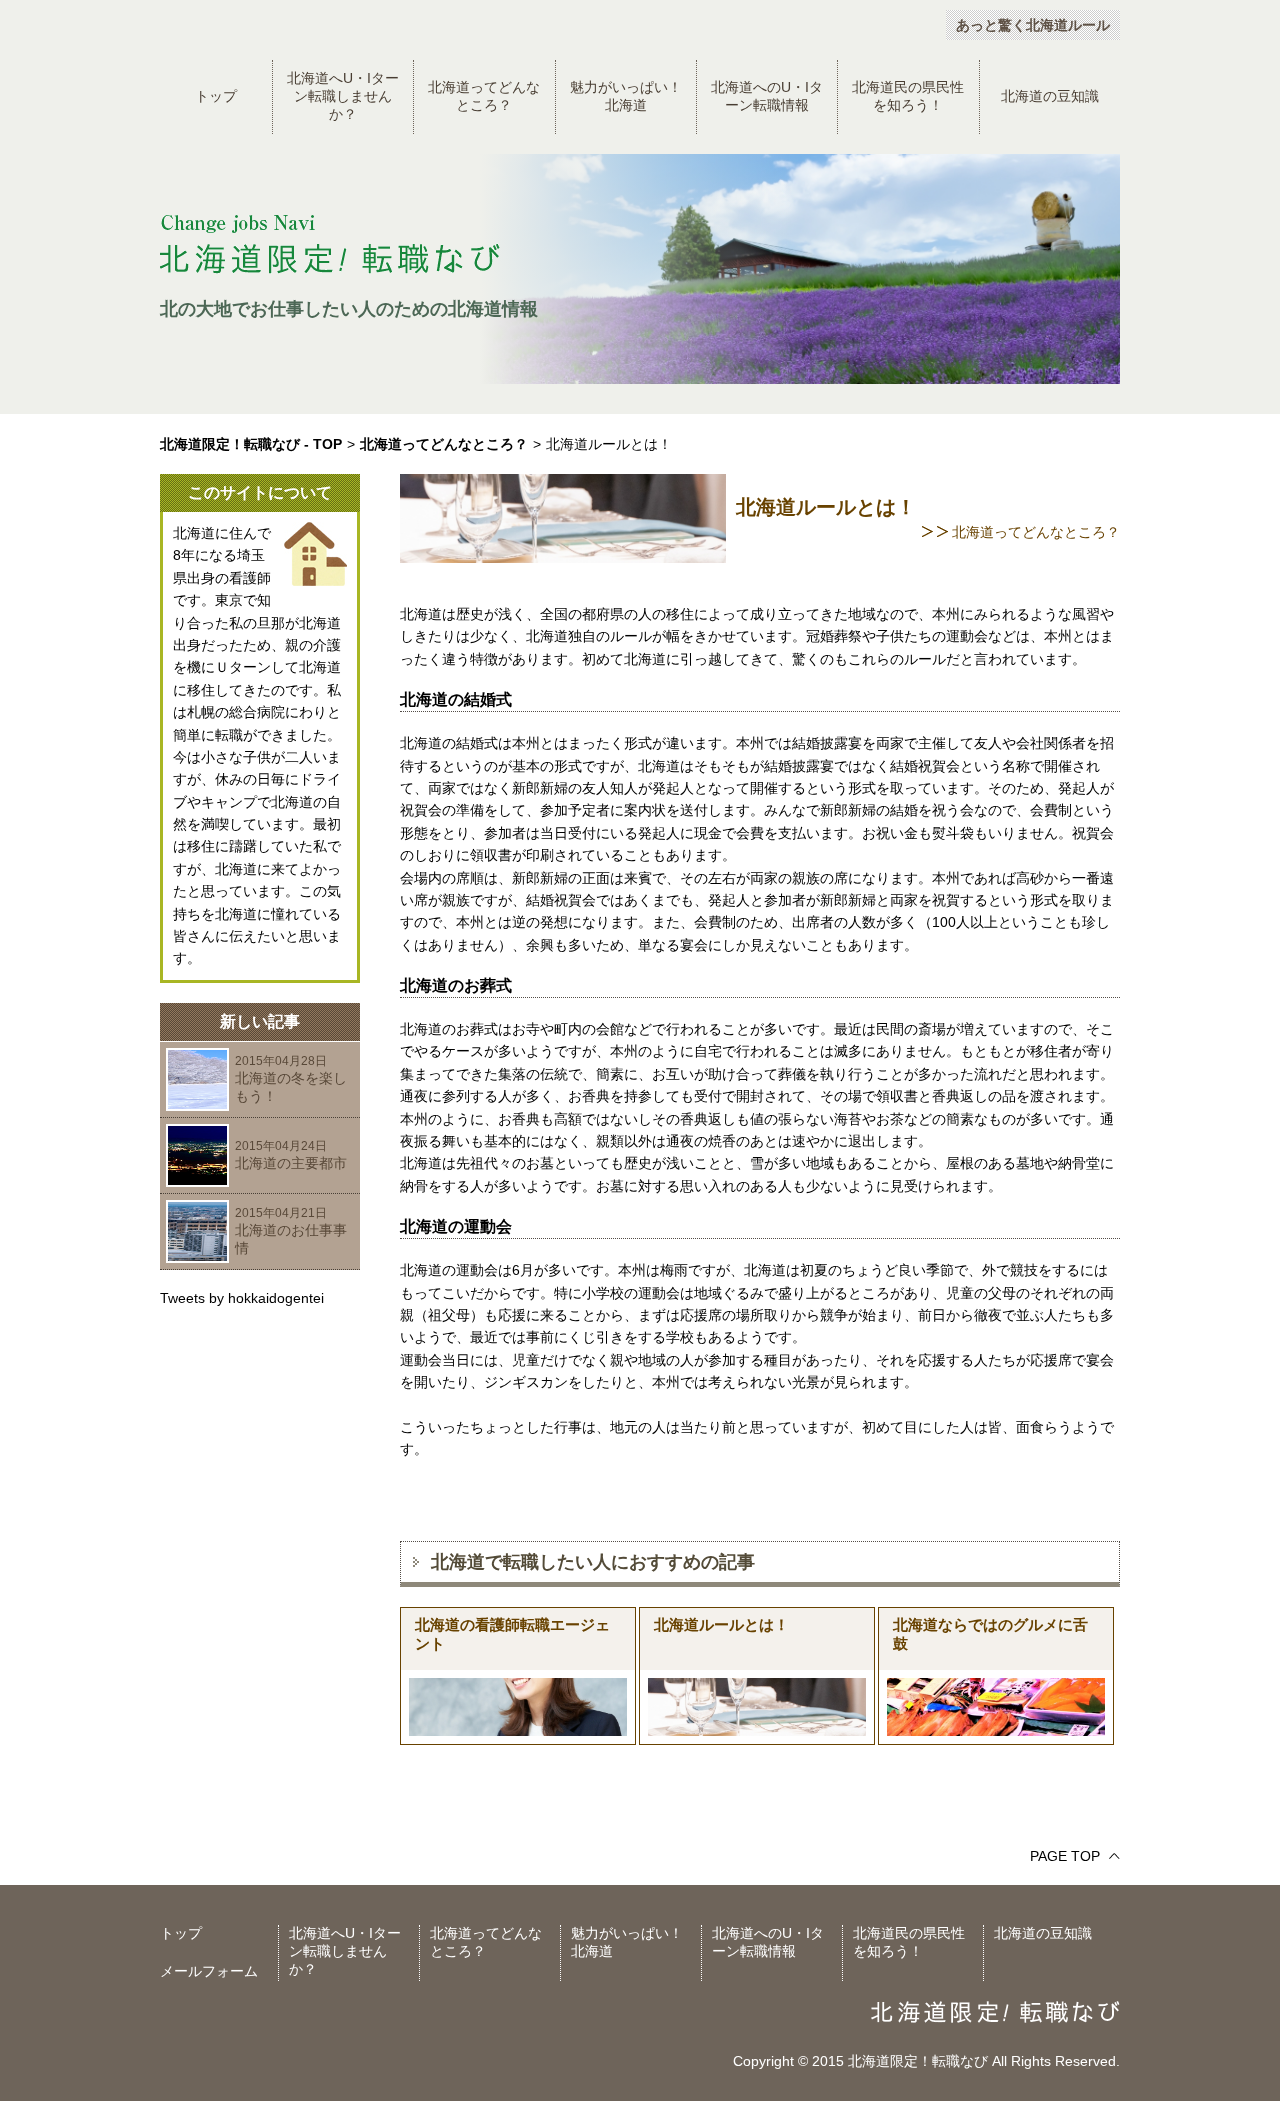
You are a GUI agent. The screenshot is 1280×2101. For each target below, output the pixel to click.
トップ (216, 96)
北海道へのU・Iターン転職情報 (767, 96)
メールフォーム (209, 1971)
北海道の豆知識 (1050, 96)
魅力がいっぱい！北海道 (626, 96)
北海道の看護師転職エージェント (512, 1634)
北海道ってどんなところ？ (484, 96)
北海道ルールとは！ (721, 1624)
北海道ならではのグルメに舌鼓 (990, 1634)
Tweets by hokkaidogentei (242, 1298)
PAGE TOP (1065, 1856)
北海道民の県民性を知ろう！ (908, 96)
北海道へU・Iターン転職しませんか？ (343, 96)
